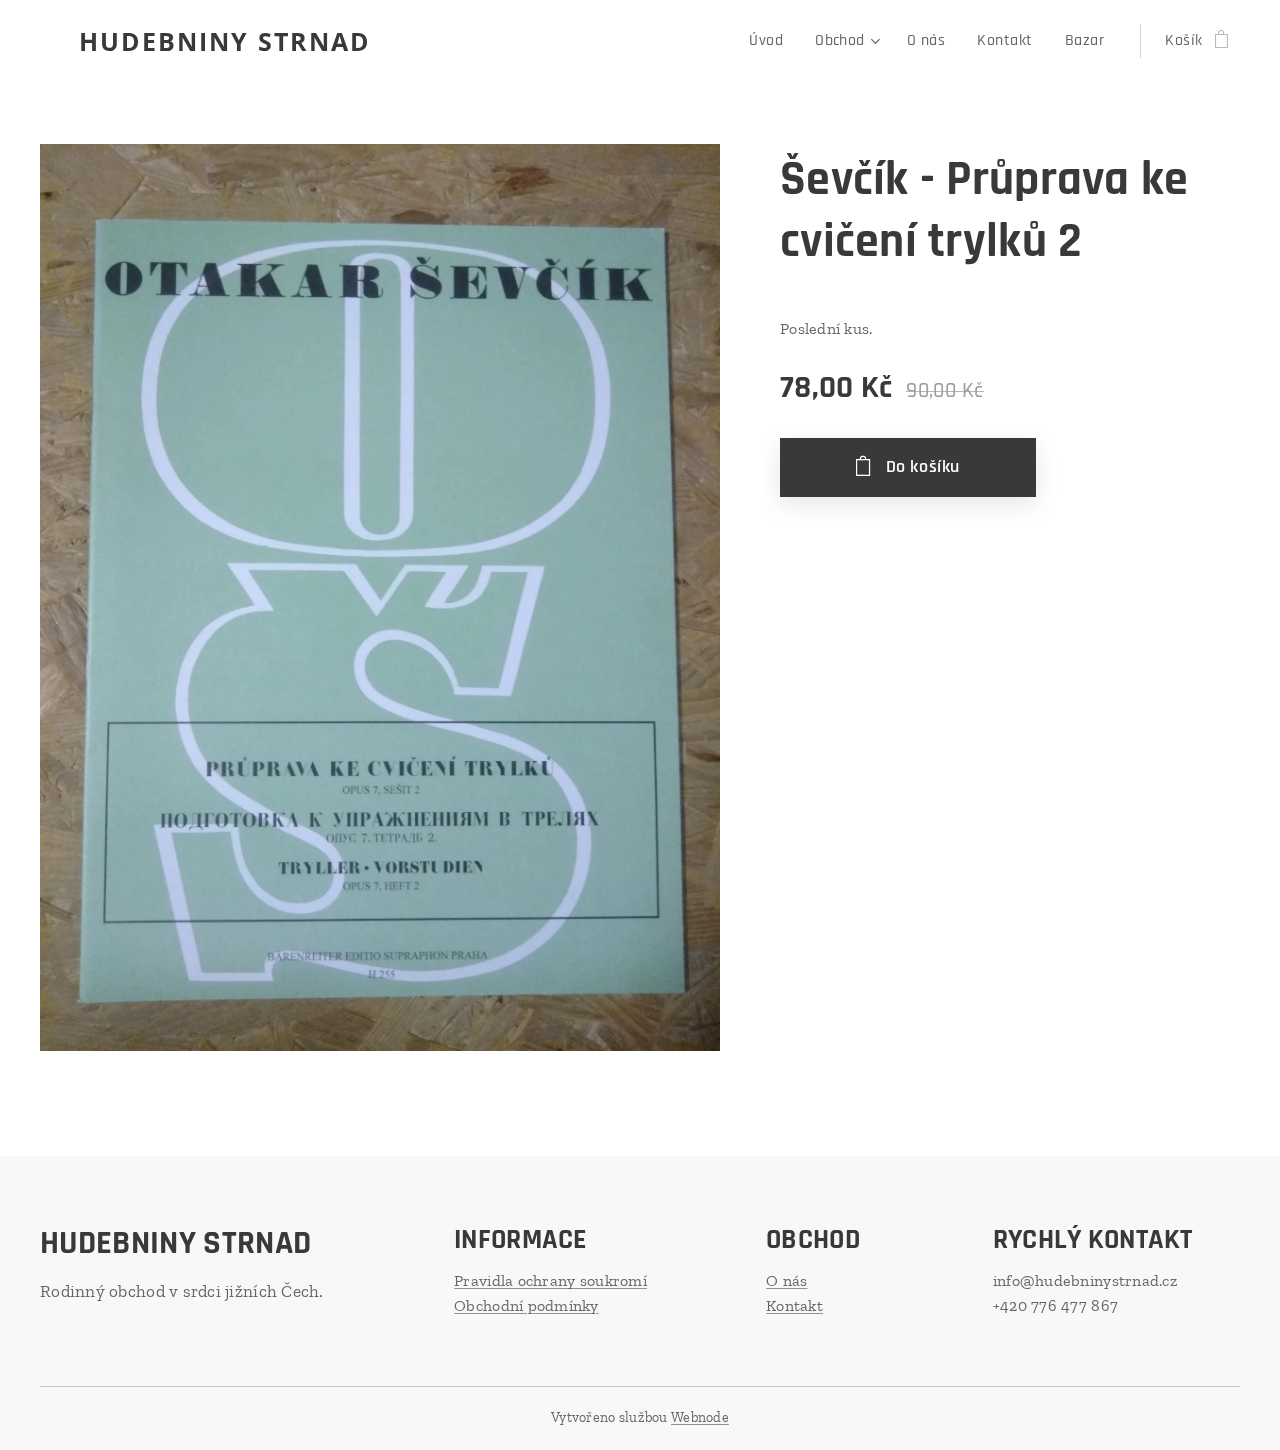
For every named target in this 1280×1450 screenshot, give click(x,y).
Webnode (700, 1417)
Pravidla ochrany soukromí (550, 1280)
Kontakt (794, 1305)
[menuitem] (771, 41)
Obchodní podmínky (526, 1305)
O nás (786, 1280)
